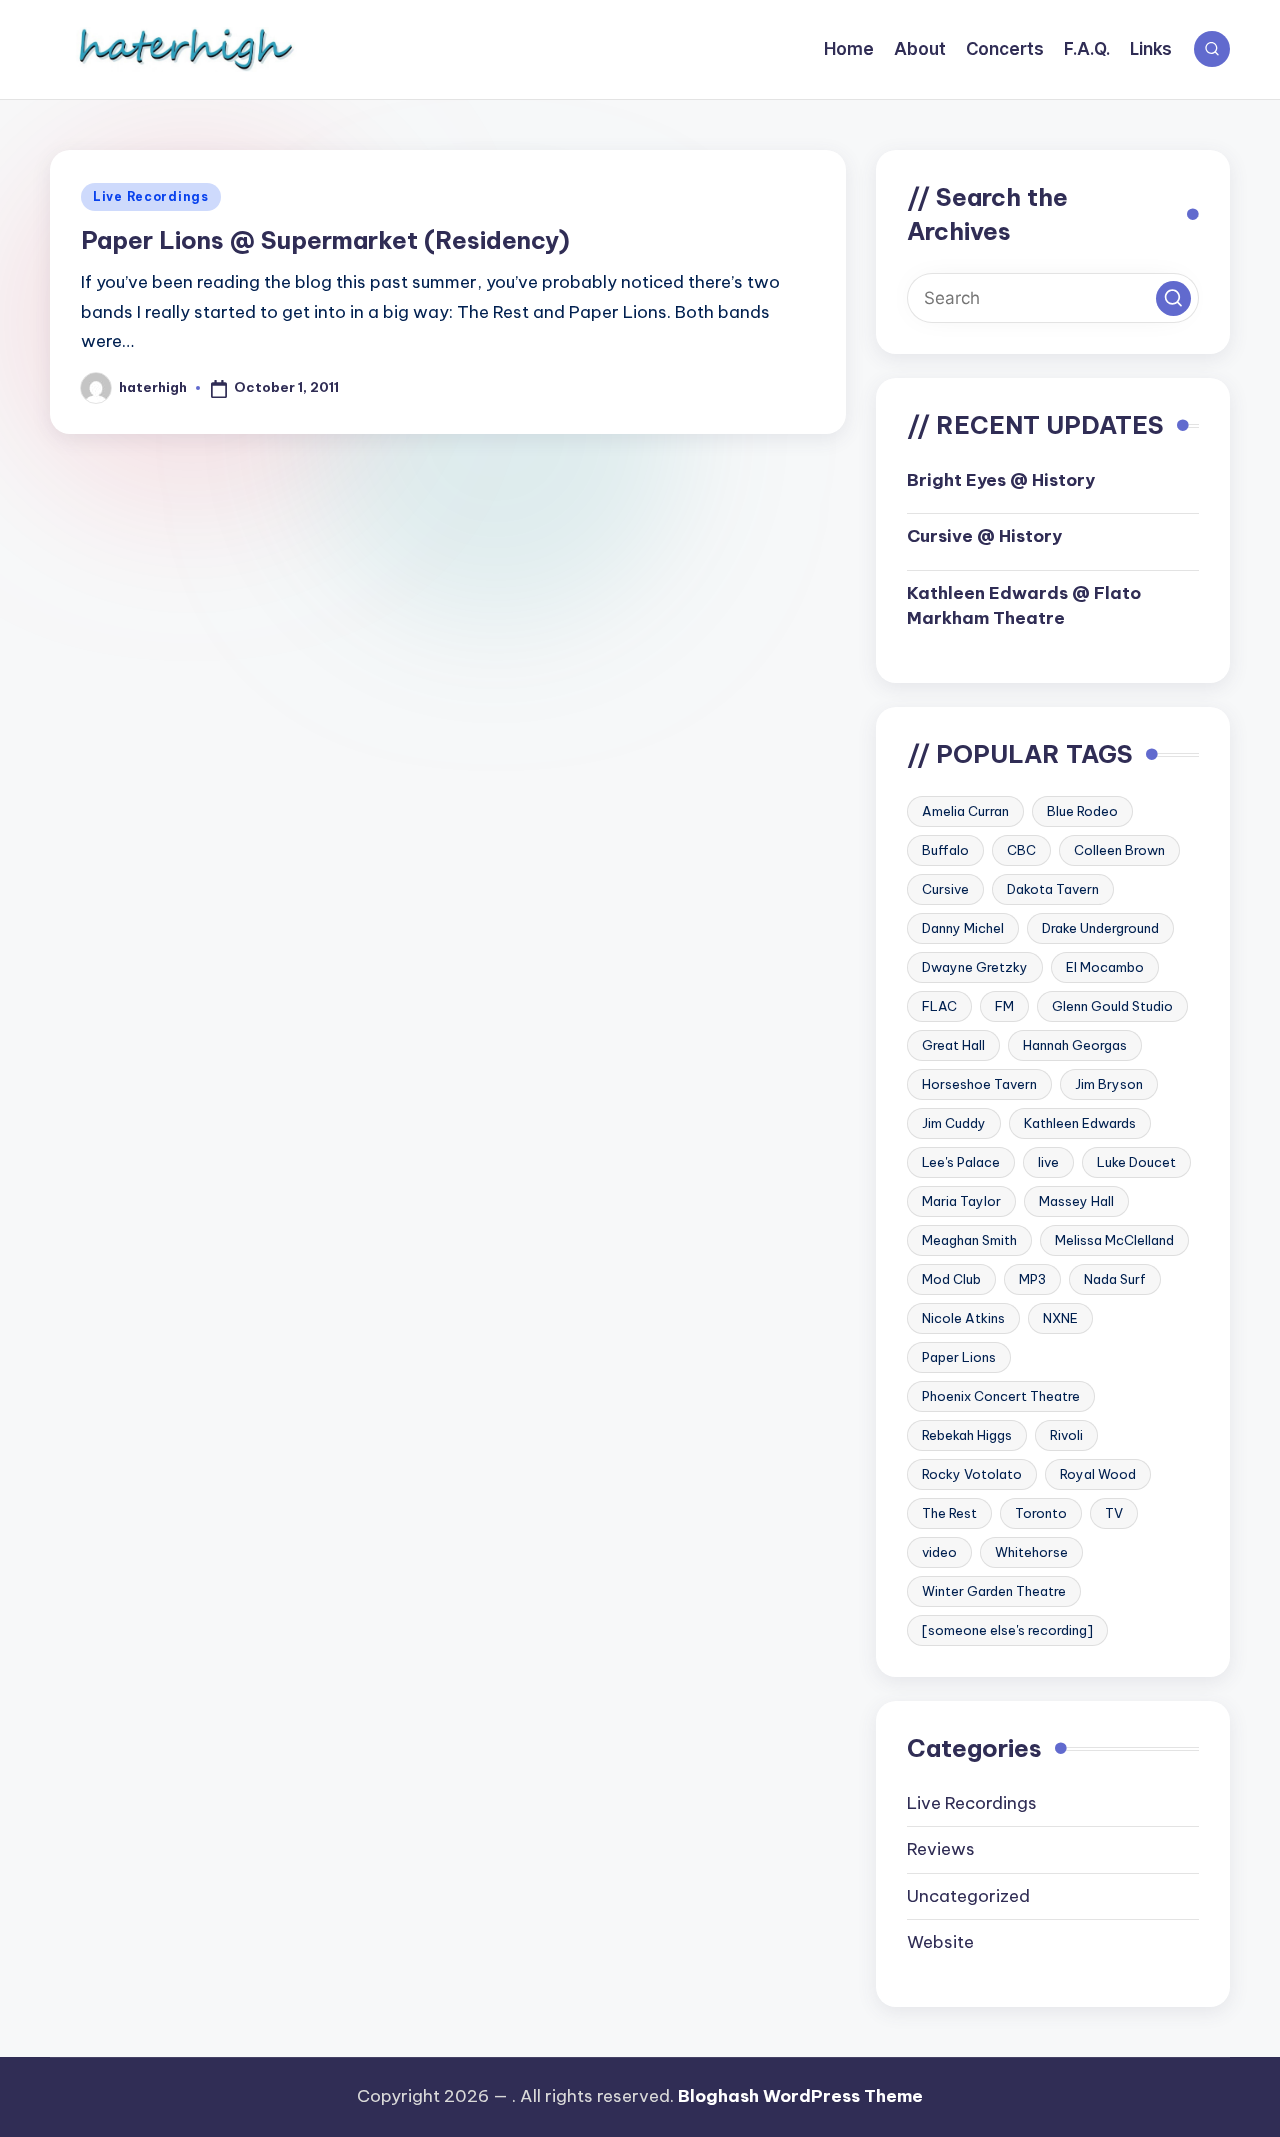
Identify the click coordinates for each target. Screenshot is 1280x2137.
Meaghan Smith (969, 1240)
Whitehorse (1031, 1552)
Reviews (941, 1849)
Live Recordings (151, 196)
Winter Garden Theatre (994, 1591)
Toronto (1041, 1513)
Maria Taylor (961, 1201)
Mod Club (951, 1279)
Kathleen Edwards (1080, 1123)
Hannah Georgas (1075, 1045)
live (1048, 1162)
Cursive (945, 889)
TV (1114, 1513)
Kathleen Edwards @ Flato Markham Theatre (1024, 606)
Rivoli (1066, 1435)
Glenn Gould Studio (1112, 1006)
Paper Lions (959, 1357)
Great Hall (953, 1045)
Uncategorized (968, 1896)
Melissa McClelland (1114, 1240)
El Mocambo (1105, 967)
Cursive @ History (984, 536)
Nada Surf (1115, 1279)
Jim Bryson (1109, 1084)
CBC (1021, 850)
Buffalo (945, 850)
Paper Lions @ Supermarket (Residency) (325, 240)
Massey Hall (1076, 1201)
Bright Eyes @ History (1001, 480)
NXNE (1060, 1318)
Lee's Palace (961, 1162)
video (939, 1552)
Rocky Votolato (972, 1474)
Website (940, 1942)
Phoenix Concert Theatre (1001, 1396)
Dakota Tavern (1053, 889)
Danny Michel (963, 928)
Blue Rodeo (1082, 811)
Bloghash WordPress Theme (800, 2096)
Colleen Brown (1119, 850)
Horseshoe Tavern (979, 1084)
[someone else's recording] (1007, 1630)
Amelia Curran (965, 811)
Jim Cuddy (954, 1123)
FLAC (939, 1006)
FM (1004, 1006)
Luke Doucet (1136, 1162)
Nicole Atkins (963, 1318)
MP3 (1032, 1279)
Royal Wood (1098, 1474)
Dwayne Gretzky (975, 967)
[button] (1173, 298)
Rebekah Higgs (967, 1435)
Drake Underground (1100, 928)
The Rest (949, 1513)
